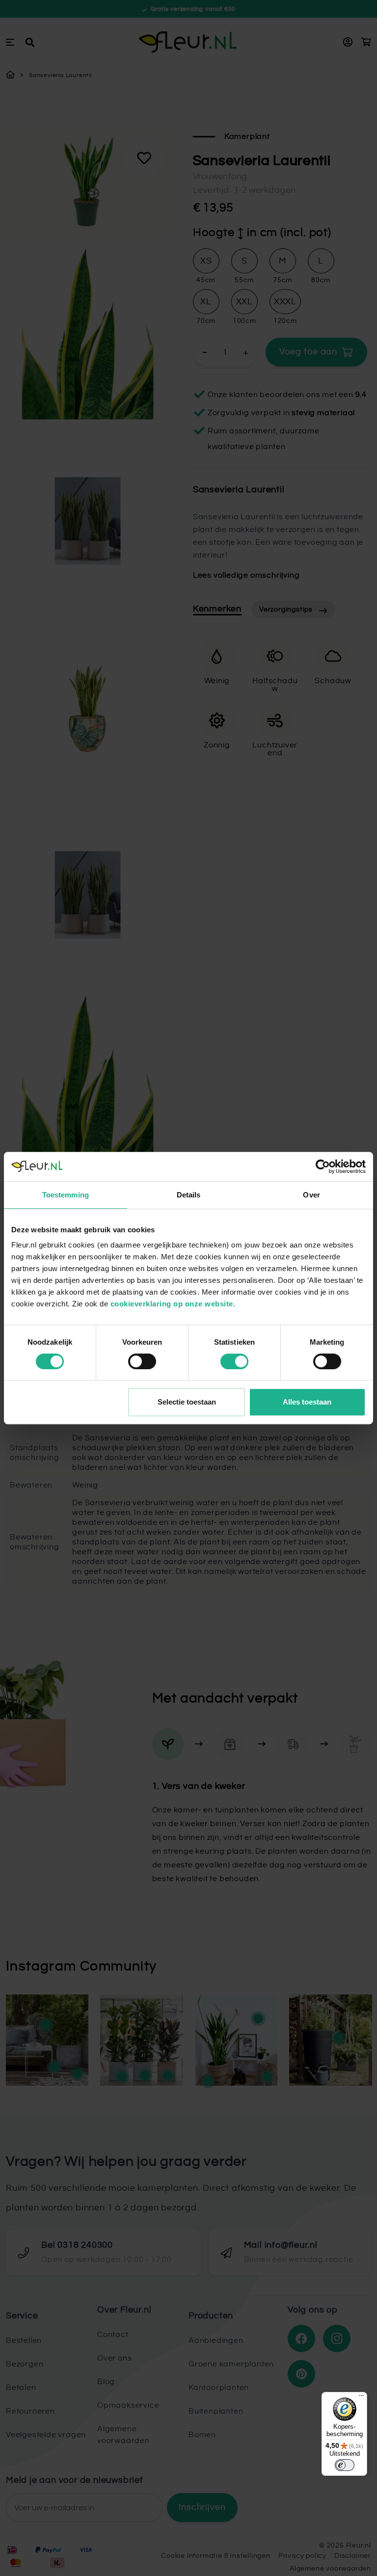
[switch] (142, 1361)
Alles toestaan (307, 1402)
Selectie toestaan (187, 1402)
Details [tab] (189, 1195)
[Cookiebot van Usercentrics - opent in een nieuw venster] (323, 1167)
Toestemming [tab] (66, 1195)
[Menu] (361, 2398)
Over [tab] (311, 1195)
